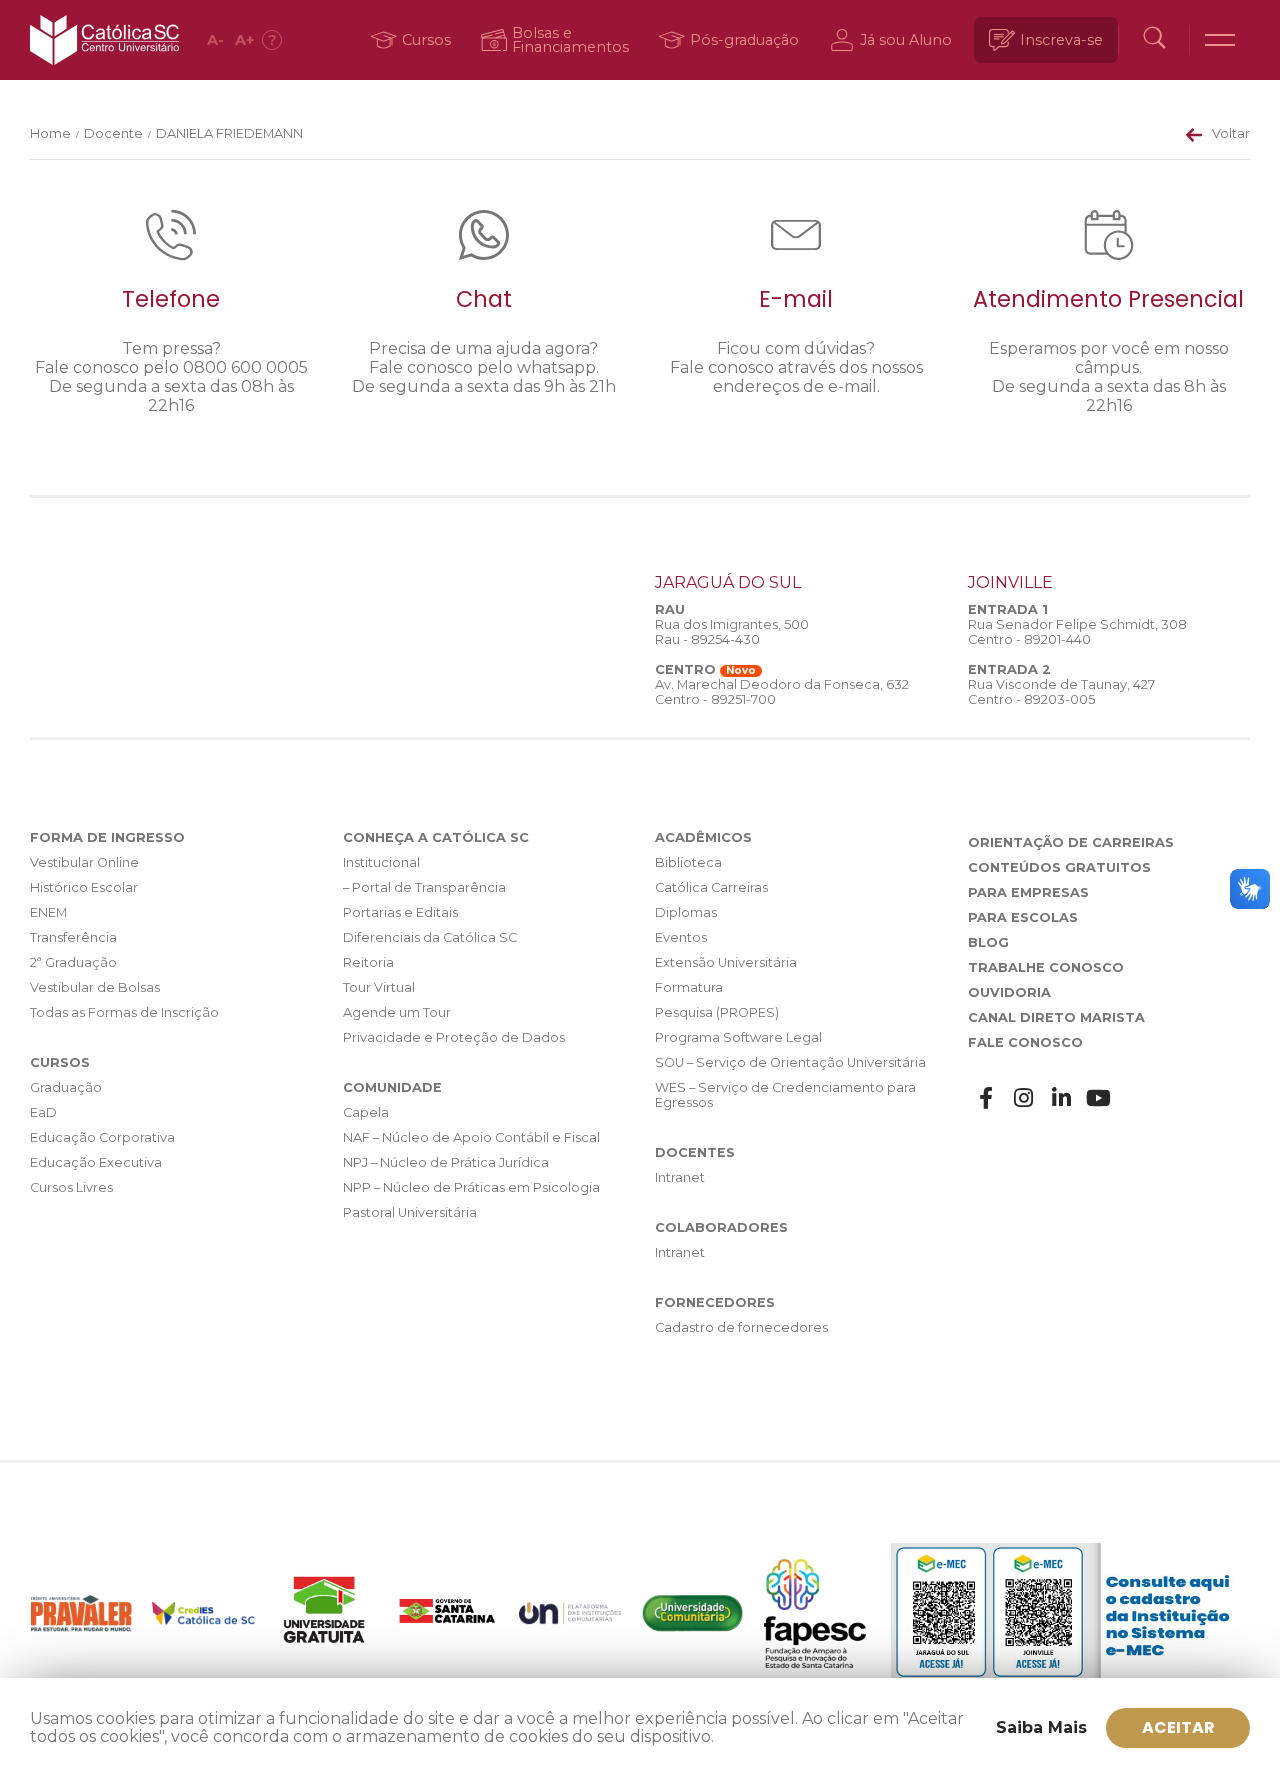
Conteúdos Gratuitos (1059, 867)
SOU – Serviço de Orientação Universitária (790, 1062)
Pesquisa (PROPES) (717, 1012)
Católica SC (104, 40)
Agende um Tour (397, 1012)
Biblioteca (688, 862)
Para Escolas (1023, 917)
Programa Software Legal (738, 1037)
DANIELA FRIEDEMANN (229, 133)
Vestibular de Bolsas (95, 987)
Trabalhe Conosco (1046, 967)
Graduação (66, 1087)
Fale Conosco (1025, 1042)
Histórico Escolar (84, 887)
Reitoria (368, 962)
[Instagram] (1024, 1098)
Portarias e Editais (400, 912)
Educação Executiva (96, 1162)
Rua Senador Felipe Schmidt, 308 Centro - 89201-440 (1077, 632)
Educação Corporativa (102, 1137)
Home (50, 133)
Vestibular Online (84, 862)
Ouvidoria (1009, 992)
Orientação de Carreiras (1071, 842)
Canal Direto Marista (1056, 1017)
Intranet (680, 1177)
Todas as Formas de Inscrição (124, 1012)
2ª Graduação (73, 962)
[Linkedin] (1062, 1098)
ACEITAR (1178, 1727)
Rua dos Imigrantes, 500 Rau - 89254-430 (732, 632)
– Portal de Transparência (424, 887)
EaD (43, 1112)
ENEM (48, 912)
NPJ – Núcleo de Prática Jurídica (446, 1162)
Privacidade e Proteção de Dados (454, 1037)
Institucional (381, 862)
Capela (366, 1112)
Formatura (689, 987)
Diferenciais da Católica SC (430, 937)
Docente (113, 133)
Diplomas (686, 912)
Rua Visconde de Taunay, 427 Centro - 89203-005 (1061, 692)
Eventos (681, 937)
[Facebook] (987, 1098)
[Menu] (1220, 40)
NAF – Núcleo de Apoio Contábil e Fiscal (471, 1137)
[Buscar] (1154, 40)
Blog (988, 942)
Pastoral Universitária (410, 1212)
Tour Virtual (379, 987)
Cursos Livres (71, 1187)
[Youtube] (1099, 1098)
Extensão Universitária (726, 962)
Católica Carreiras (711, 887)
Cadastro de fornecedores (741, 1327)
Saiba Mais (1041, 1727)
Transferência (73, 937)
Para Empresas (1028, 892)
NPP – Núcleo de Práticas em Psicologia (471, 1187)
